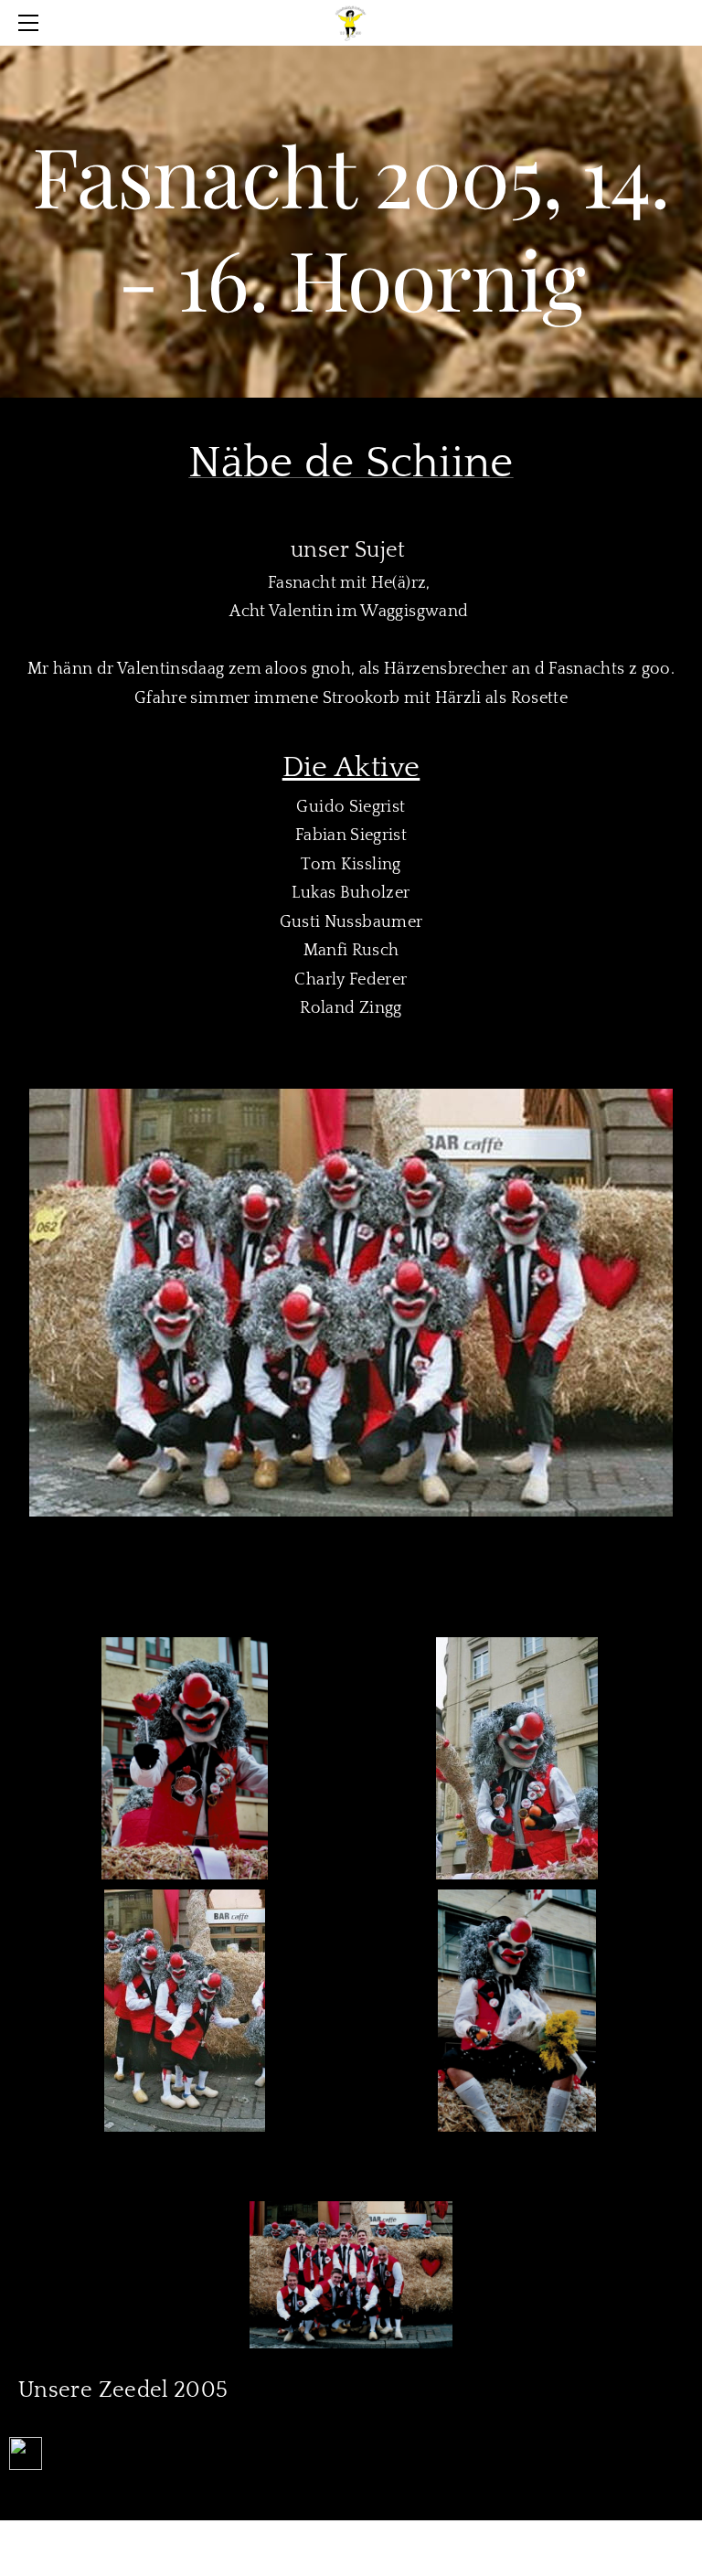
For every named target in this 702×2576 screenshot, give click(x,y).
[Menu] (32, 23)
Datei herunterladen (124, 2463)
